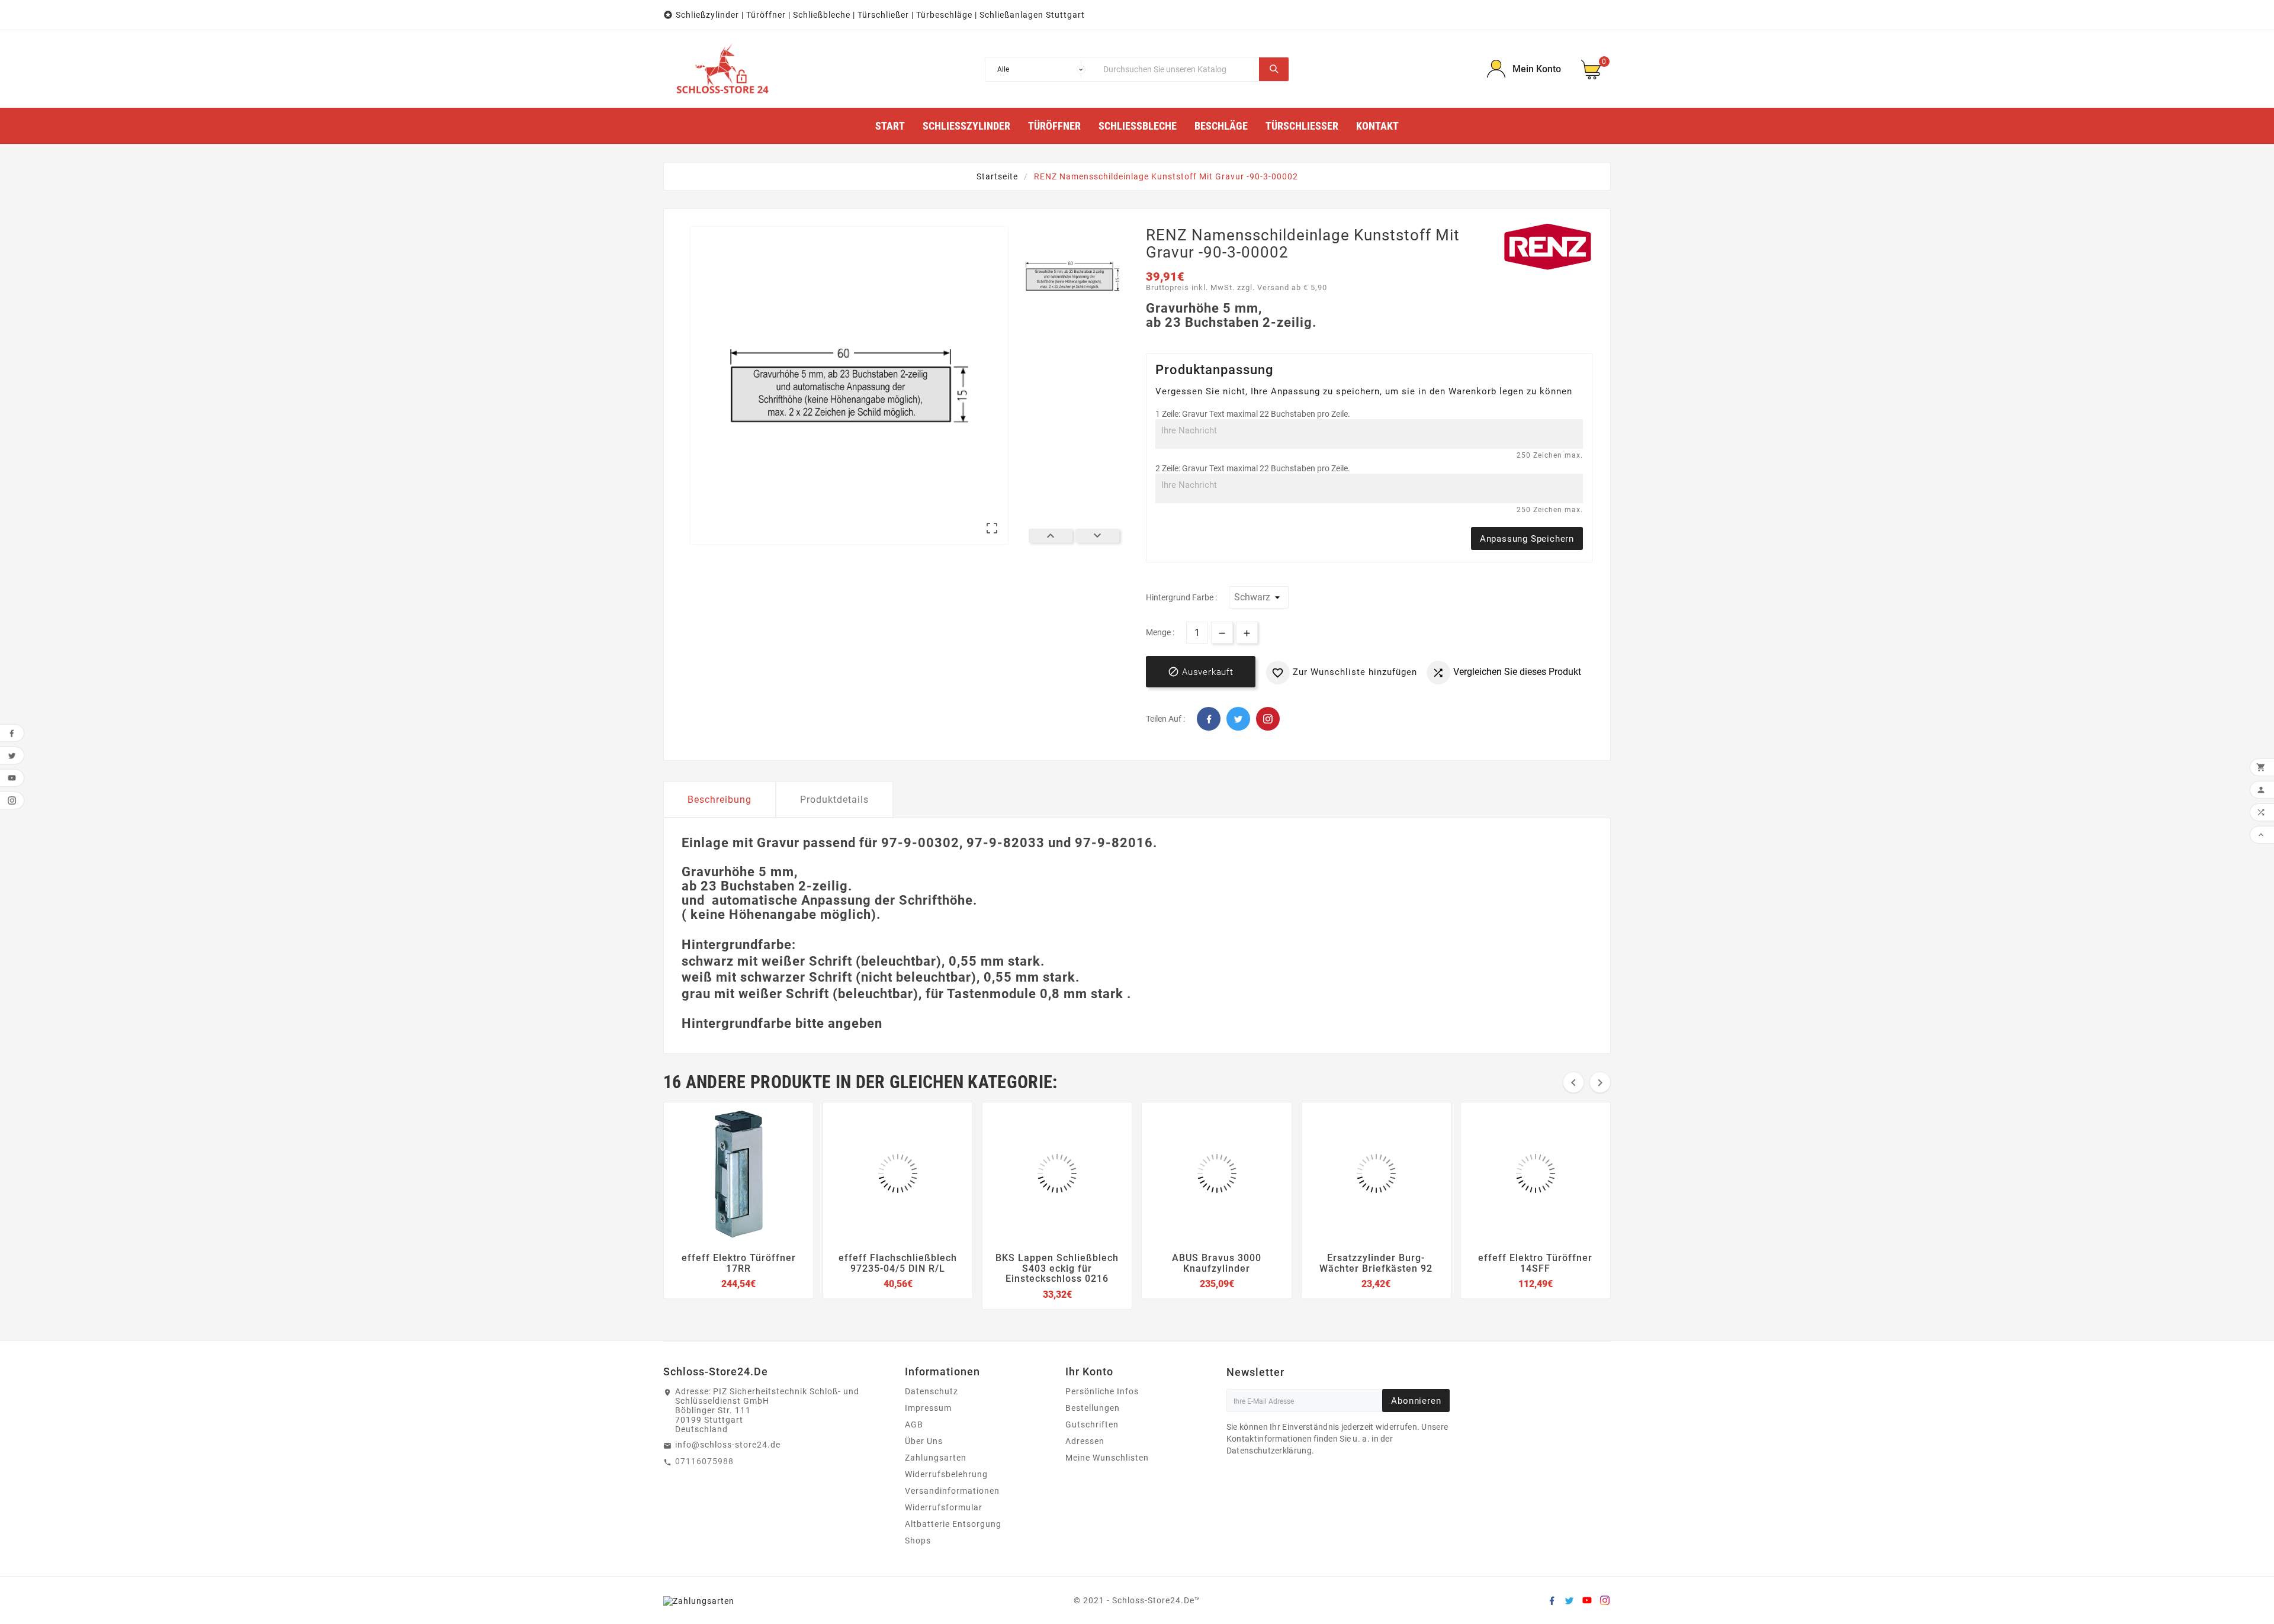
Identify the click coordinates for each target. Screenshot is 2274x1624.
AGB (914, 1424)
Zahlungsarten (936, 1458)
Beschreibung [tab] (720, 800)
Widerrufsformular (944, 1507)
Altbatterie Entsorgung (953, 1524)
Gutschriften (1092, 1424)
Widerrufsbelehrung (946, 1474)
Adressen (1085, 1441)
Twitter (1238, 719)
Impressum (928, 1408)
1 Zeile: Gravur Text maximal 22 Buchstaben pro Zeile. (1253, 414)
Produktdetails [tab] (834, 800)
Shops (918, 1541)
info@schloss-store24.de (728, 1445)
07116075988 (704, 1461)
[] (1274, 69)
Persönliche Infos (1102, 1391)
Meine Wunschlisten (1107, 1458)
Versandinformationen (952, 1491)
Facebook (1209, 719)
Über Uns (924, 1441)
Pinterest (1268, 719)
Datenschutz (932, 1391)
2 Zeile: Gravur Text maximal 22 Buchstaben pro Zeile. (1253, 468)
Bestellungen (1093, 1408)
